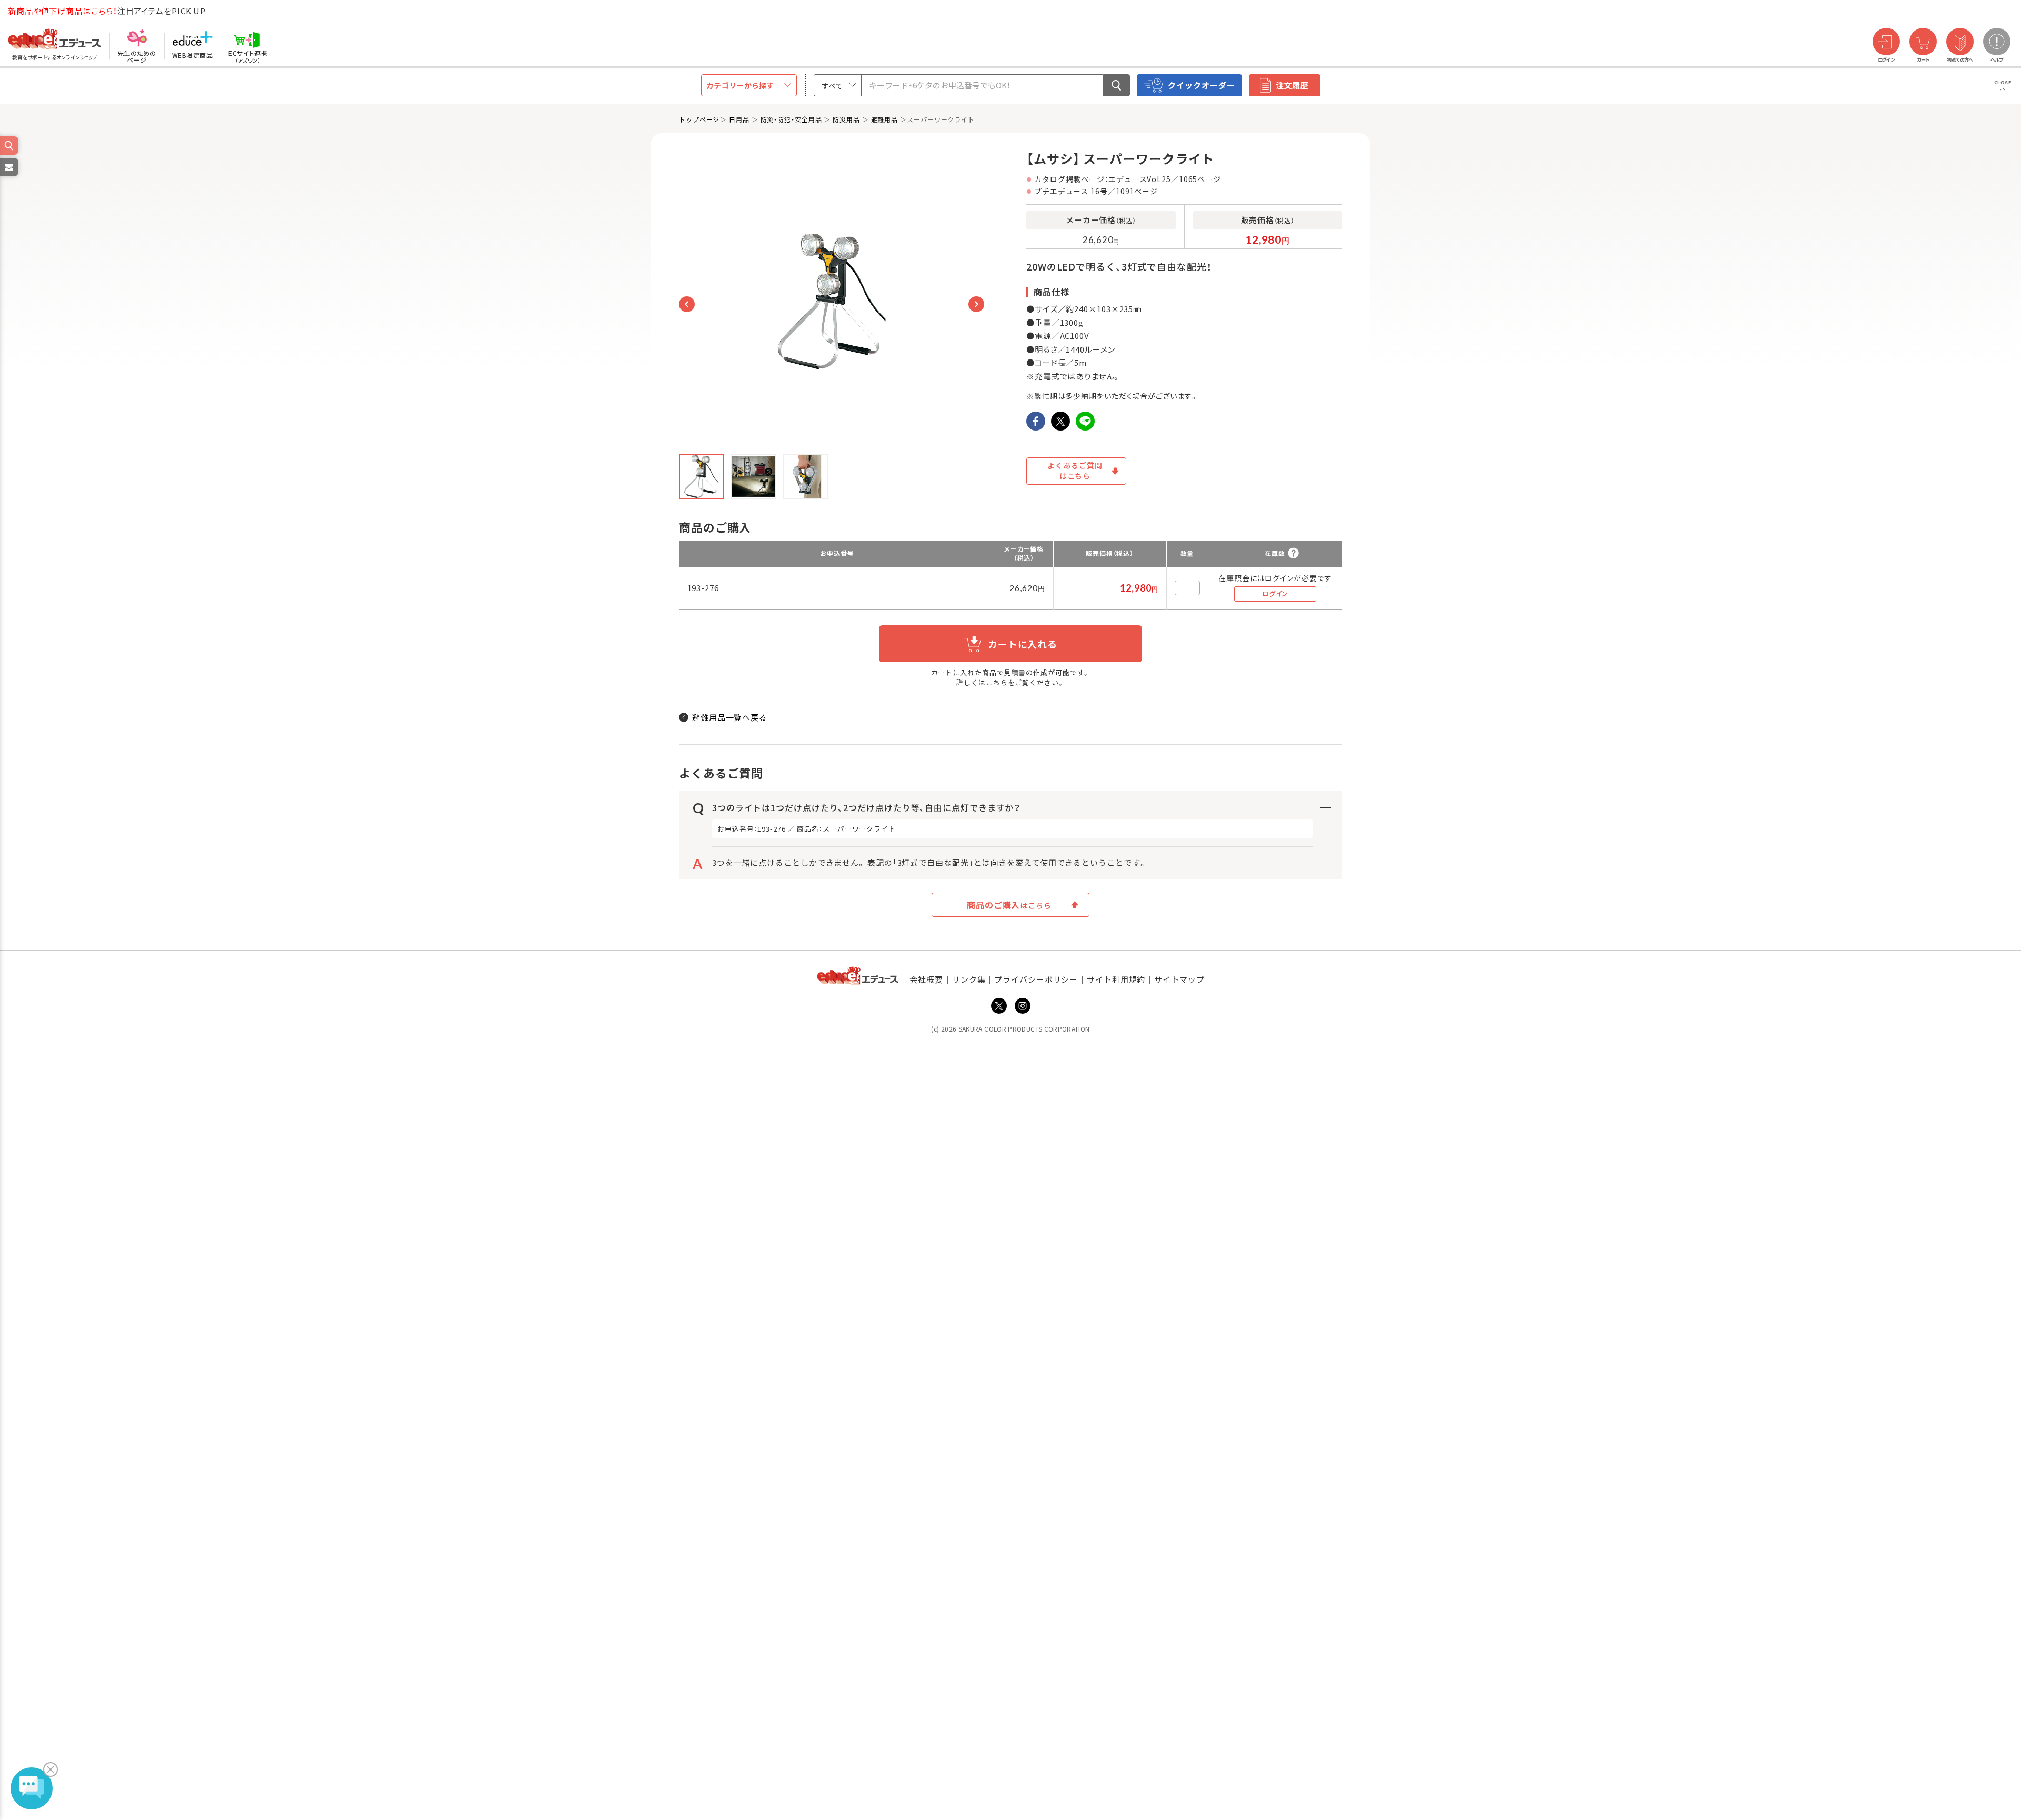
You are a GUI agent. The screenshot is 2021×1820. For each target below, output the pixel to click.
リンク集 (969, 979)
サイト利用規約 (1116, 979)
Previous (687, 304)
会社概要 (926, 979)
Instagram (1023, 1006)
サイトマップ (1179, 979)
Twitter (999, 1006)
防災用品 (846, 119)
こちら (997, 682)
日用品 (739, 119)
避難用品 (885, 119)
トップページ (699, 119)
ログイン (1275, 593)
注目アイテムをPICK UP (107, 11)
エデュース (36, 11)
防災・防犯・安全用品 (791, 119)
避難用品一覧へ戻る (730, 717)
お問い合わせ (8, 176)
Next (976, 304)
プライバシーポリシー (1036, 979)
